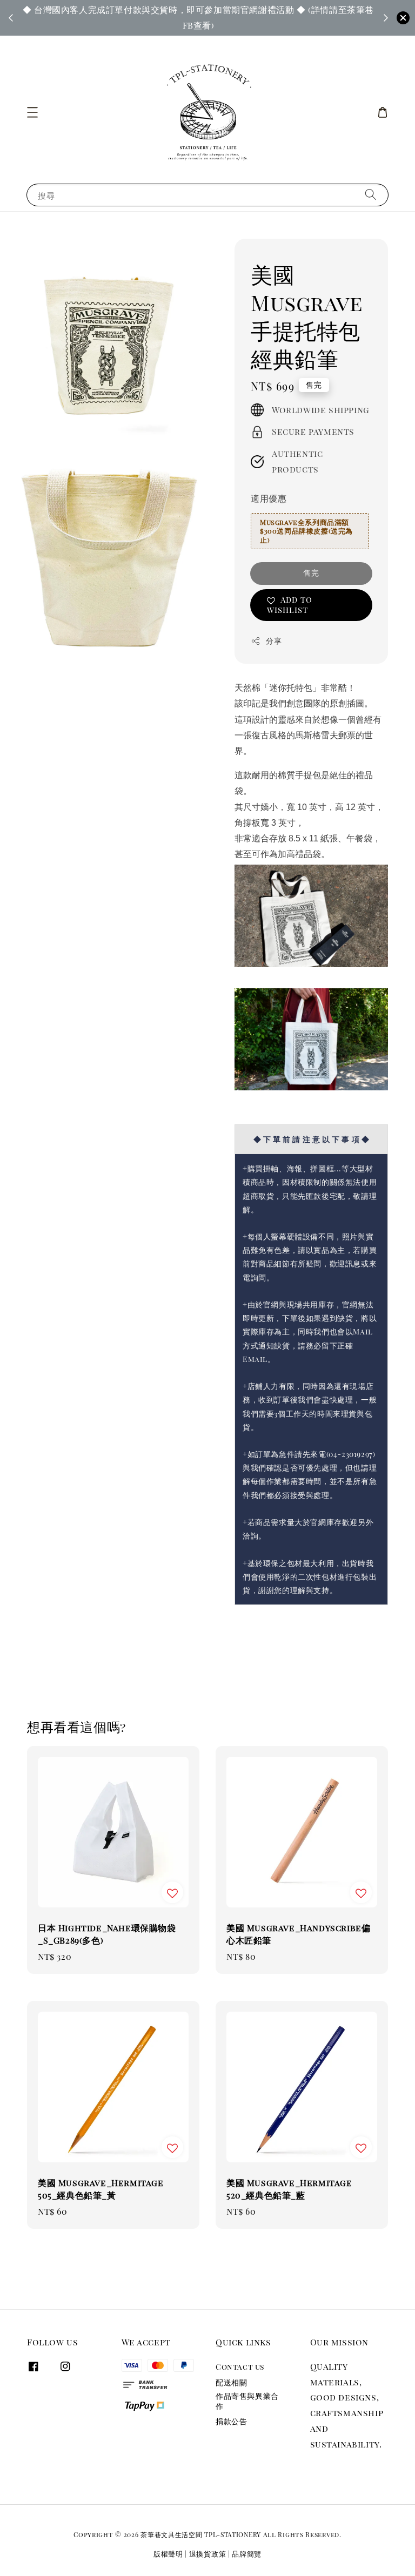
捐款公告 (231, 2421)
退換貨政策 (208, 2554)
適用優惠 (269, 498)
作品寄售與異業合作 (247, 2401)
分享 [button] (274, 641)
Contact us (240, 2367)
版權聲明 (168, 2554)
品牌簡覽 (247, 2554)
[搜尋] (371, 195)
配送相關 (231, 2382)
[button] (32, 112)
